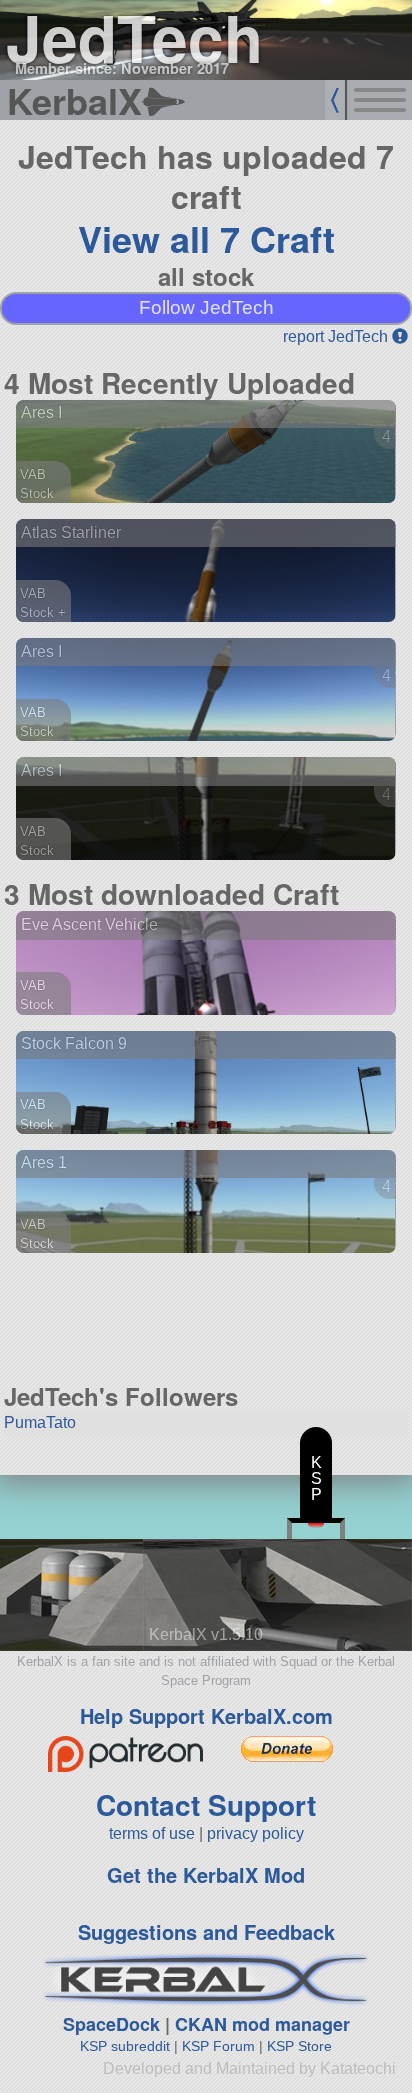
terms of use (152, 1833)
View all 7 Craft (206, 238)
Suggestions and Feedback (206, 1931)
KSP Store (299, 2046)
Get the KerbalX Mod (206, 1874)
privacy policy (255, 1833)
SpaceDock (111, 2024)
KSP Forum (218, 2046)
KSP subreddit (125, 2046)
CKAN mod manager (262, 2024)
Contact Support (206, 1804)
